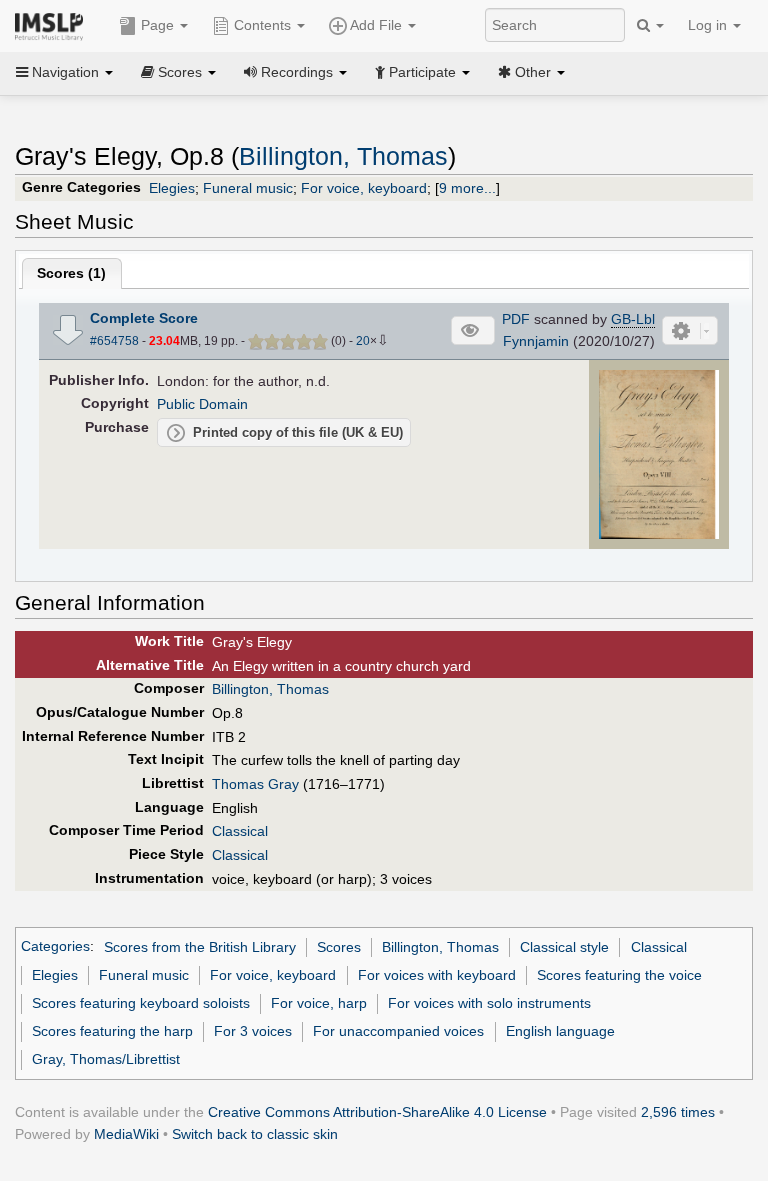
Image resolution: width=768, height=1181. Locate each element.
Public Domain (202, 404)
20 (363, 341)
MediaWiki (126, 1134)
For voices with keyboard (437, 975)
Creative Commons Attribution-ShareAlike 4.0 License (377, 1112)
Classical (240, 831)
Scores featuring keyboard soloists (141, 1003)
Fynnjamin (536, 341)
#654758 (114, 341)
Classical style (564, 947)
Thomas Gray (255, 784)
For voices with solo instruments (489, 1003)
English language (560, 1031)
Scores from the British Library (200, 947)
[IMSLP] (53, 25)
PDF (516, 319)
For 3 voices (253, 1031)
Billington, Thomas (343, 156)
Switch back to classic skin (255, 1134)
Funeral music (248, 188)
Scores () (71, 273)
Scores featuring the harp (112, 1031)
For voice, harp (319, 1003)
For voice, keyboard (364, 188)
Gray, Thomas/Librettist (106, 1059)
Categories (55, 947)
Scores (339, 947)
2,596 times (678, 1112)
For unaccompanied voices (398, 1031)
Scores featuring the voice (619, 975)
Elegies (172, 188)
